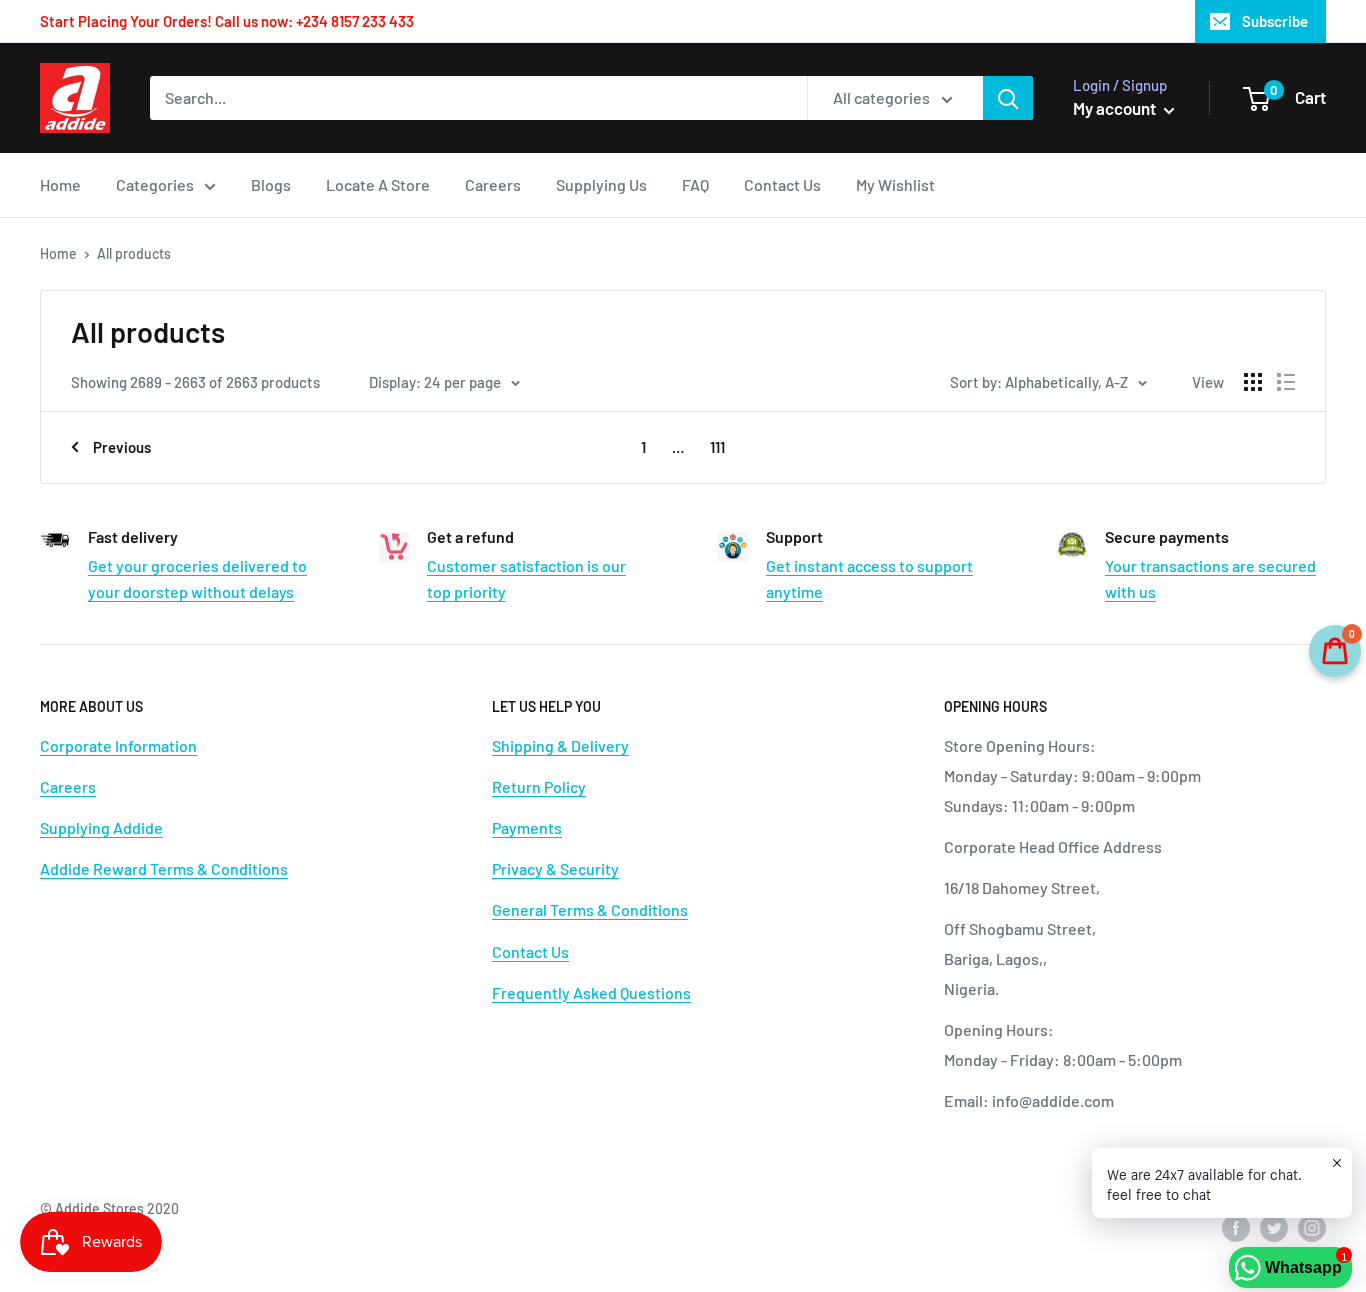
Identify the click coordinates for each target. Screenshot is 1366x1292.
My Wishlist (895, 184)
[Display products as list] (1286, 382)
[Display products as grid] (1253, 382)
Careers (493, 184)
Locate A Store (378, 184)
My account (1116, 108)
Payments (527, 827)
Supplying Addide (101, 827)
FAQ (695, 184)
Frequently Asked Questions (591, 992)
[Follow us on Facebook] (1236, 1227)
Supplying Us (601, 184)
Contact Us (782, 184)
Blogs (271, 184)
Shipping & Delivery (560, 745)
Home (60, 184)
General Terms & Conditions (590, 909)
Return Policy (539, 786)
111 (717, 447)
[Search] (1008, 98)
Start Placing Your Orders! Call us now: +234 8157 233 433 (227, 21)
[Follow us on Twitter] (1274, 1227)
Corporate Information (118, 745)
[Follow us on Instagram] (1312, 1227)
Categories (155, 184)
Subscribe (1275, 21)
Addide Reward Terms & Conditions (164, 868)
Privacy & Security (555, 868)
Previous (122, 447)
